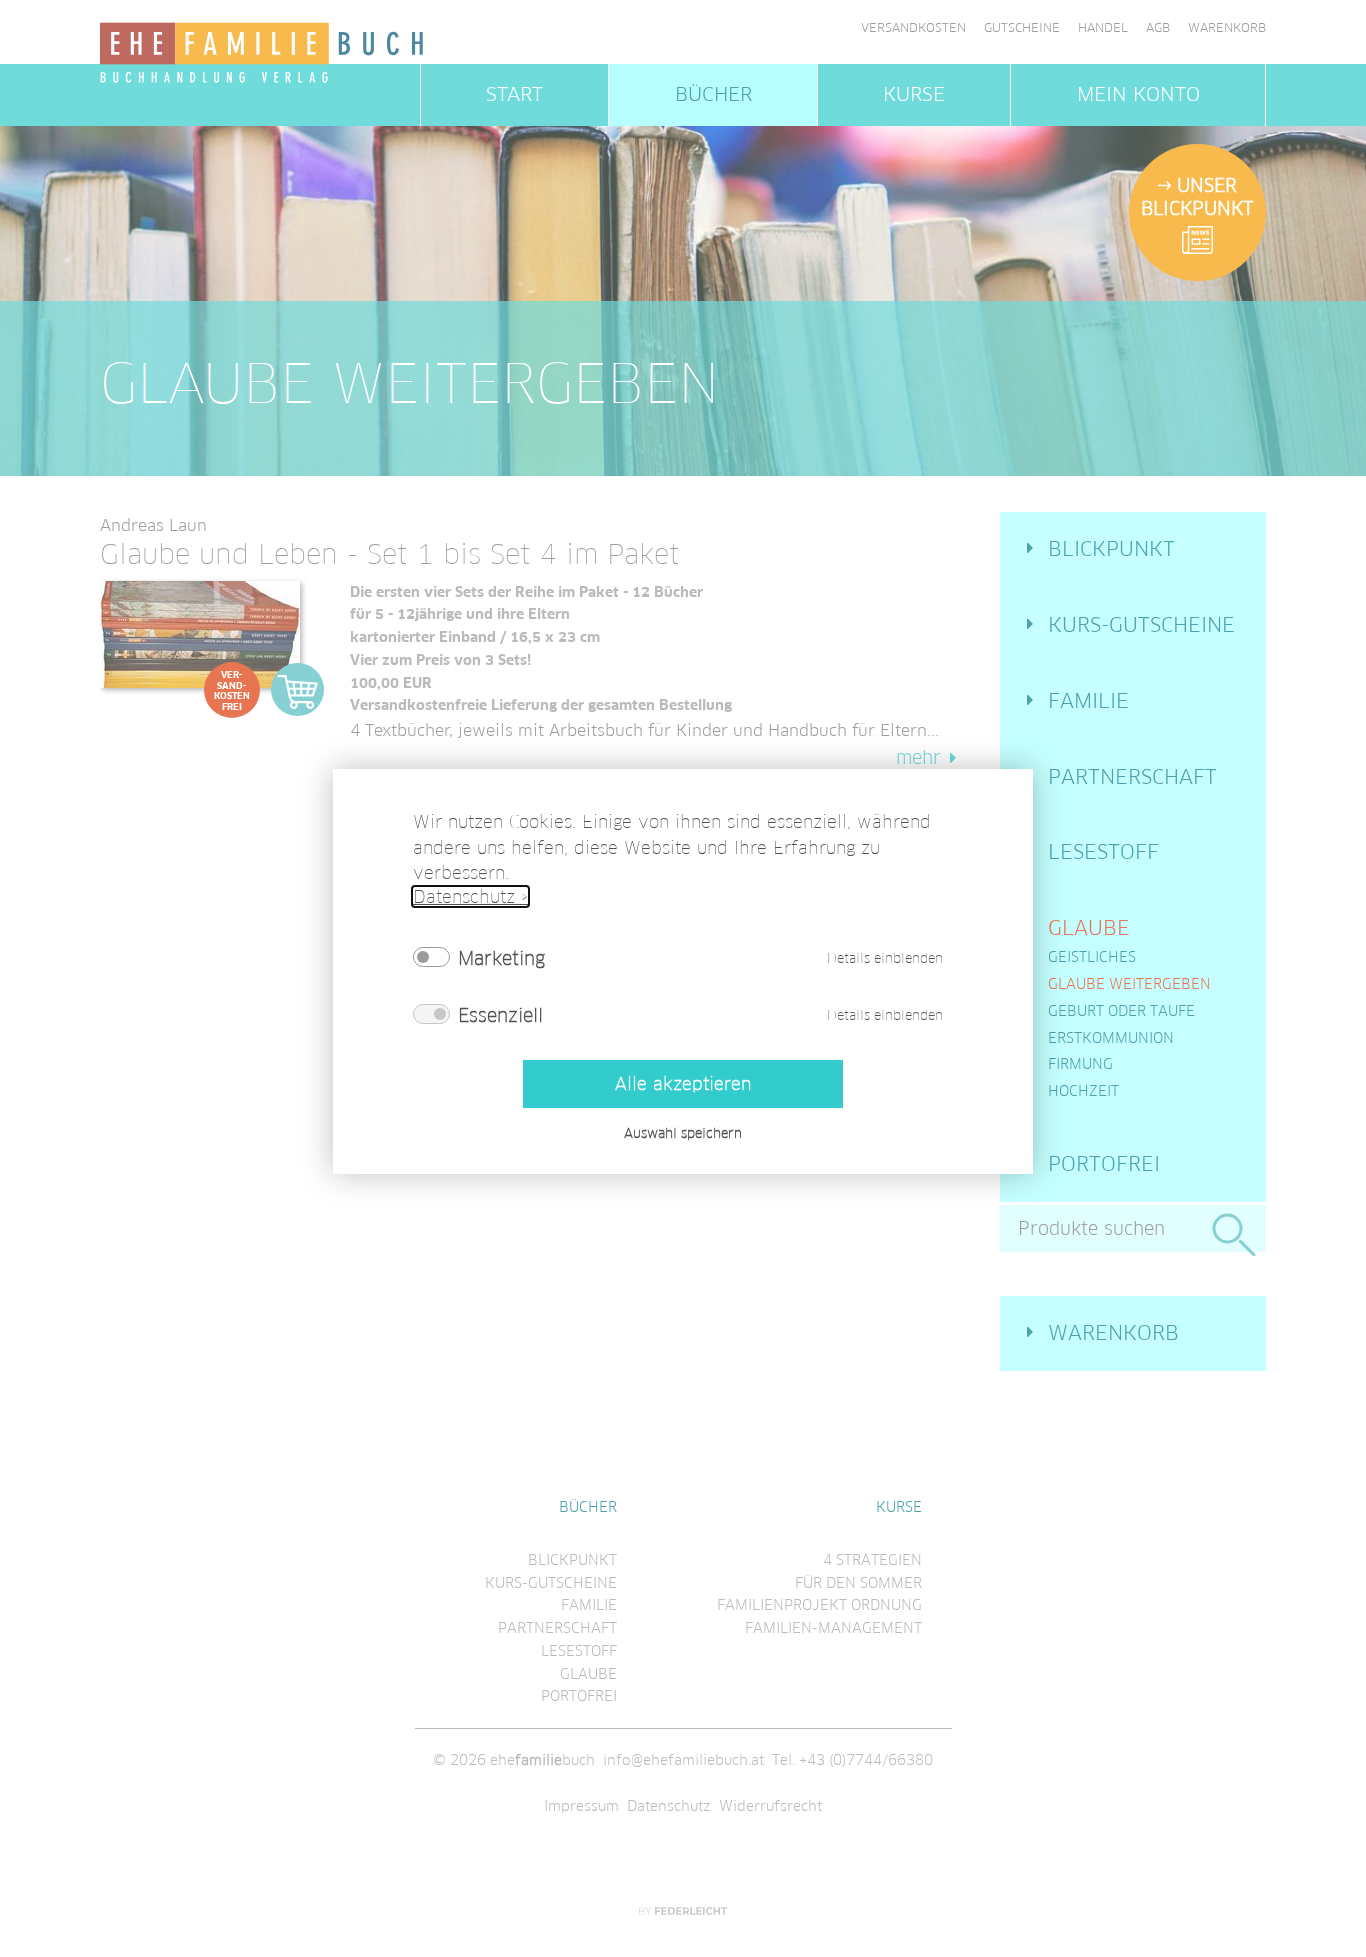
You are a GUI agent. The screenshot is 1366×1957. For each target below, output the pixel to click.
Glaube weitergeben (1129, 984)
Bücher (713, 94)
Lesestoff (1103, 852)
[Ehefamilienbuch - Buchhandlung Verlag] (262, 54)
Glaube (1089, 928)
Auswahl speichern (683, 1132)
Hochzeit (1083, 1091)
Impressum (581, 1806)
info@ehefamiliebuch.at (683, 1760)
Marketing (501, 957)
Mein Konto (1138, 94)
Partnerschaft (1132, 777)
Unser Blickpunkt (1197, 196)
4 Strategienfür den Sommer (858, 1571)
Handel (1103, 28)
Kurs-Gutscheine (1141, 625)
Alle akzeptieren (683, 1083)
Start (514, 94)
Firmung (1080, 1064)
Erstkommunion (1111, 1038)
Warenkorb (1227, 28)
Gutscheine (1022, 28)
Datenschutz (669, 1806)
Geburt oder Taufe (1121, 1011)
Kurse (914, 94)
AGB (1158, 28)
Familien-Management (833, 1628)
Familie (1088, 701)
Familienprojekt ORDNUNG (819, 1605)
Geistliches (1092, 957)
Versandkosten (913, 28)
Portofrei (1104, 1164)
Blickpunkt (1111, 549)
